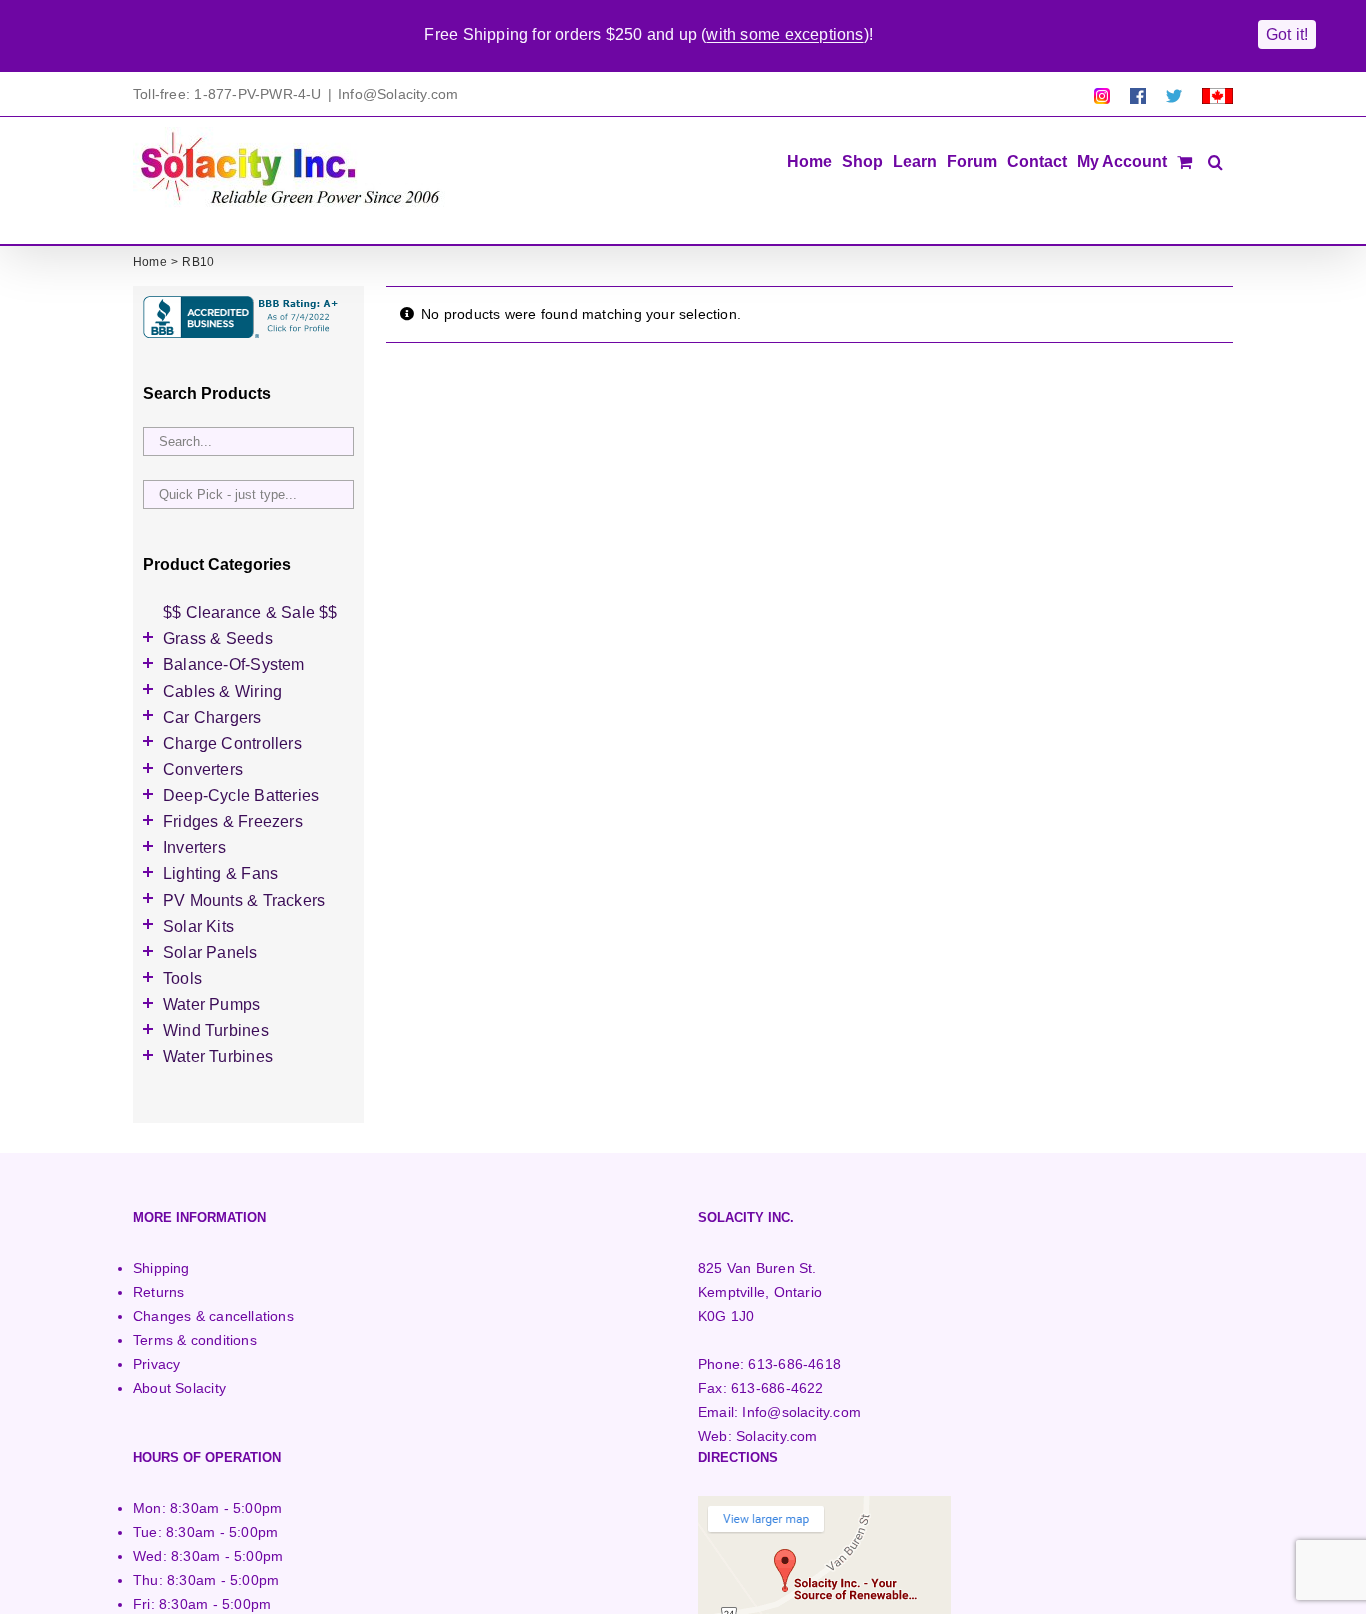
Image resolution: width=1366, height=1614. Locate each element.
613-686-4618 (794, 1364)
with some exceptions (784, 34)
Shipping (161, 1268)
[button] (1215, 160)
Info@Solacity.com (398, 94)
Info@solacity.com (801, 1412)
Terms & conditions (195, 1340)
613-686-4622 (777, 1388)
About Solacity (179, 1388)
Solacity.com (777, 1436)
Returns (158, 1292)
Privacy (156, 1364)
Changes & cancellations (213, 1316)
